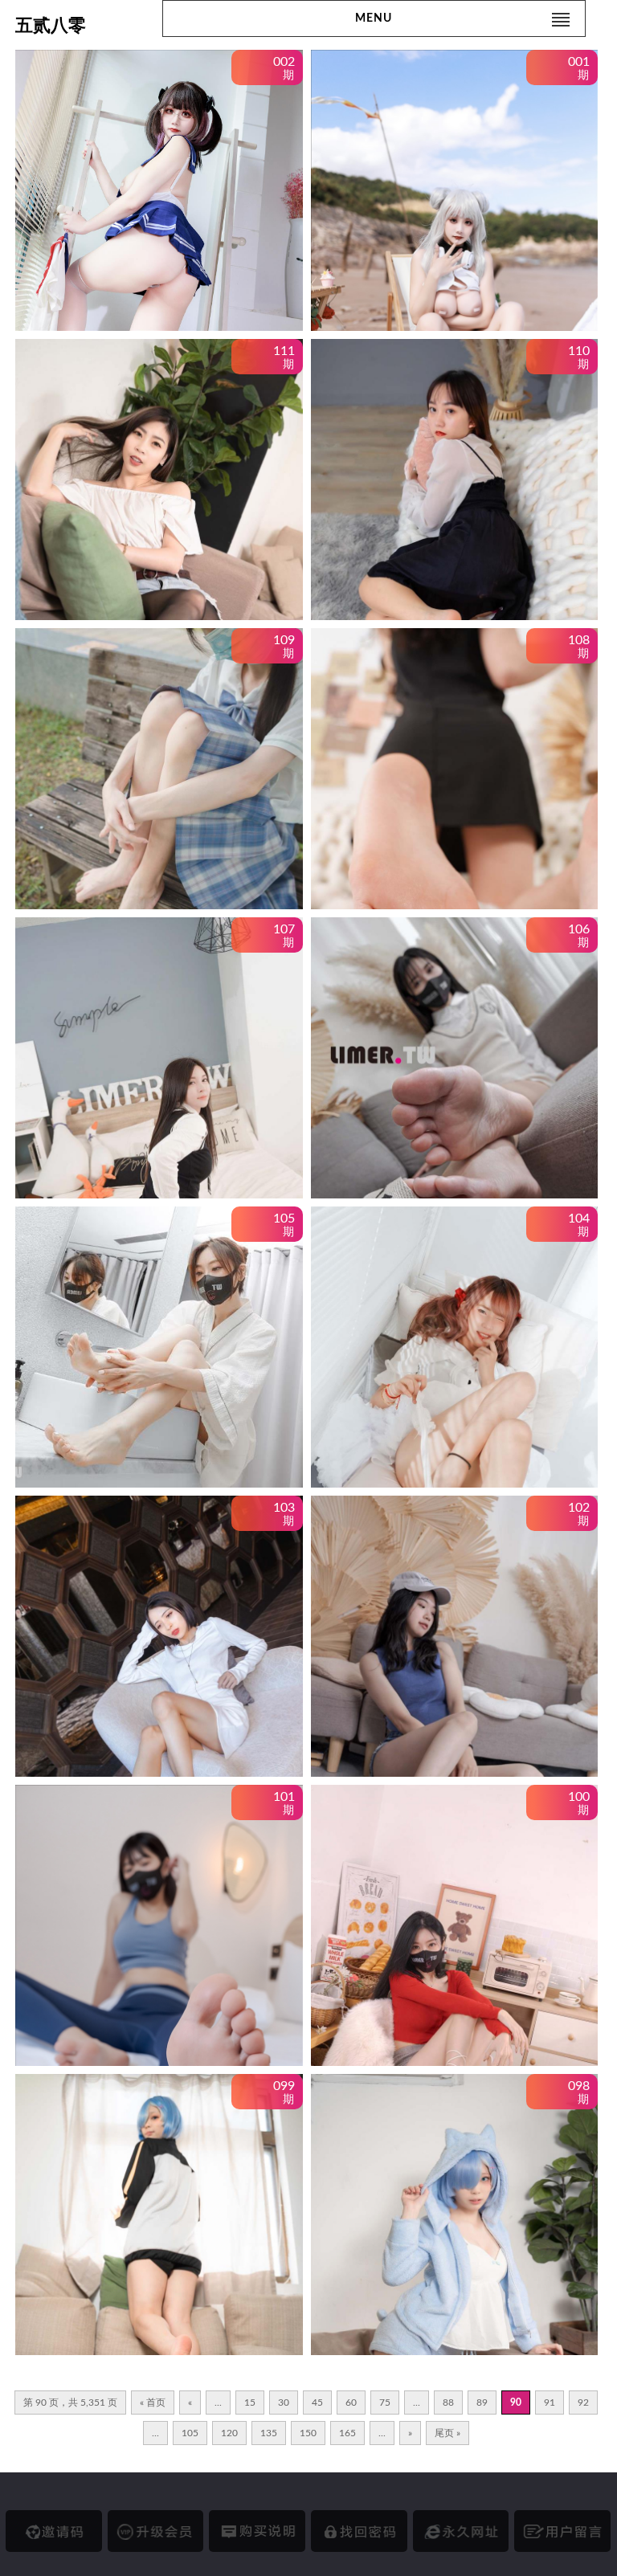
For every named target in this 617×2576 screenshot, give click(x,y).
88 (448, 2402)
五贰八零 (51, 25)
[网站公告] (562, 2531)
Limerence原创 (96, 574)
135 (269, 2433)
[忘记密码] (359, 2531)
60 (351, 2402)
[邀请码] (54, 2531)
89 (482, 2402)
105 (190, 2433)
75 (385, 2402)
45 (317, 2402)
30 (284, 2402)
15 (250, 2402)
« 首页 (153, 2402)
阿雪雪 (73, 284)
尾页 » (447, 2433)
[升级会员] (156, 2531)
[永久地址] (461, 2531)
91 (550, 2402)
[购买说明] (257, 2531)
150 (308, 2433)
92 (583, 2402)
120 (229, 2433)
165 (347, 2433)
